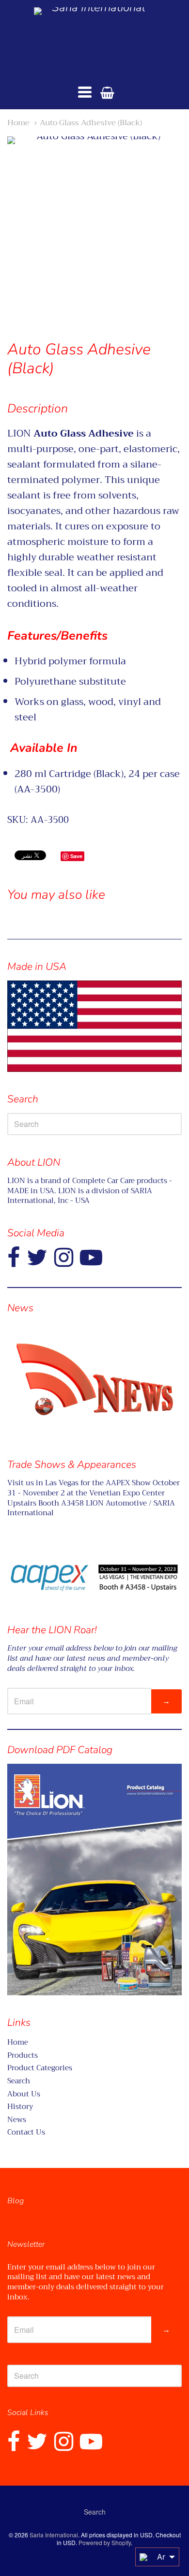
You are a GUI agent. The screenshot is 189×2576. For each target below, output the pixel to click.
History (20, 2107)
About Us (24, 2094)
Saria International (54, 2535)
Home (18, 123)
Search (19, 2081)
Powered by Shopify (105, 2542)
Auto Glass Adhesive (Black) (91, 123)
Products (23, 2055)
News (17, 2120)
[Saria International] (94, 41)
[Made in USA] (94, 1379)
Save (76, 856)
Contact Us (26, 2132)
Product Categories (40, 2068)
